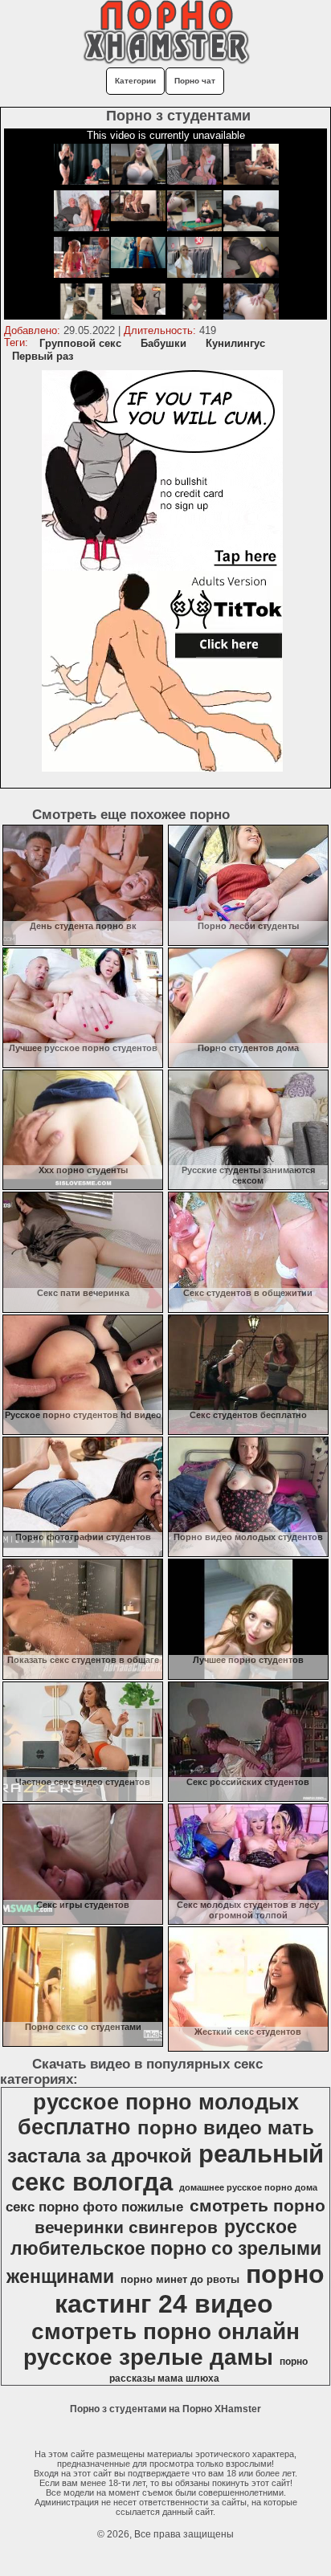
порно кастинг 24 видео (190, 2289)
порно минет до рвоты (180, 2279)
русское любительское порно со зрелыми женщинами (164, 2252)
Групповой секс (80, 343)
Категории (135, 81)
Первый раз (43, 356)
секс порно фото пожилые (94, 2207)
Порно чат (195, 81)
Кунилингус (235, 343)
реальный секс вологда (168, 2168)
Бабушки (163, 343)
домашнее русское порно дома (248, 2187)
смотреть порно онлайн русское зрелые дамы (161, 2344)
